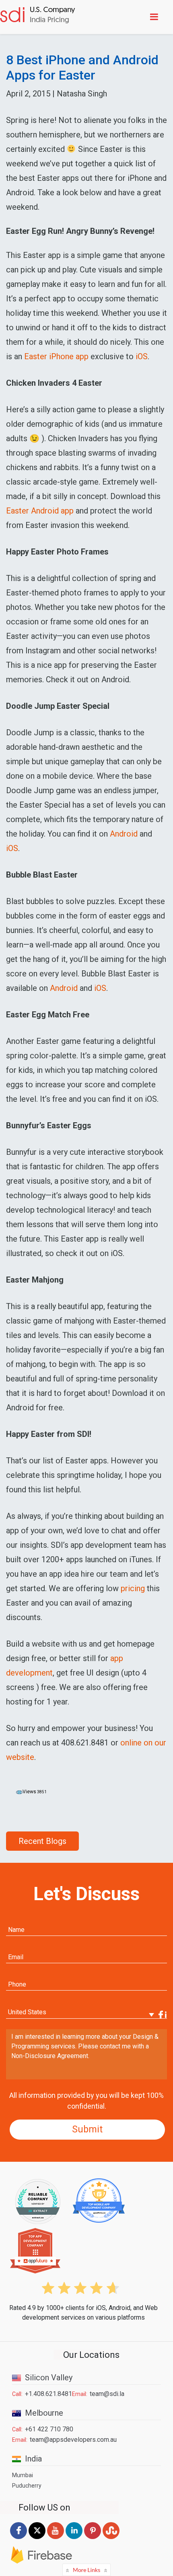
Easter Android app (40, 511)
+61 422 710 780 (49, 2429)
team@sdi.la (107, 2394)
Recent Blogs (42, 1841)
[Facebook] (19, 2539)
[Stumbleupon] (111, 2539)
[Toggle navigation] (156, 17)
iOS (142, 356)
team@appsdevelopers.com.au (73, 2440)
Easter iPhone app (56, 356)
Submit (87, 2129)
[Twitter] (37, 2539)
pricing (133, 1588)
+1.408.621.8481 (48, 2394)
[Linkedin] (74, 2539)
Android (124, 834)
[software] (38, 16)
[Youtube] (56, 2539)
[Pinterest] (93, 2539)
